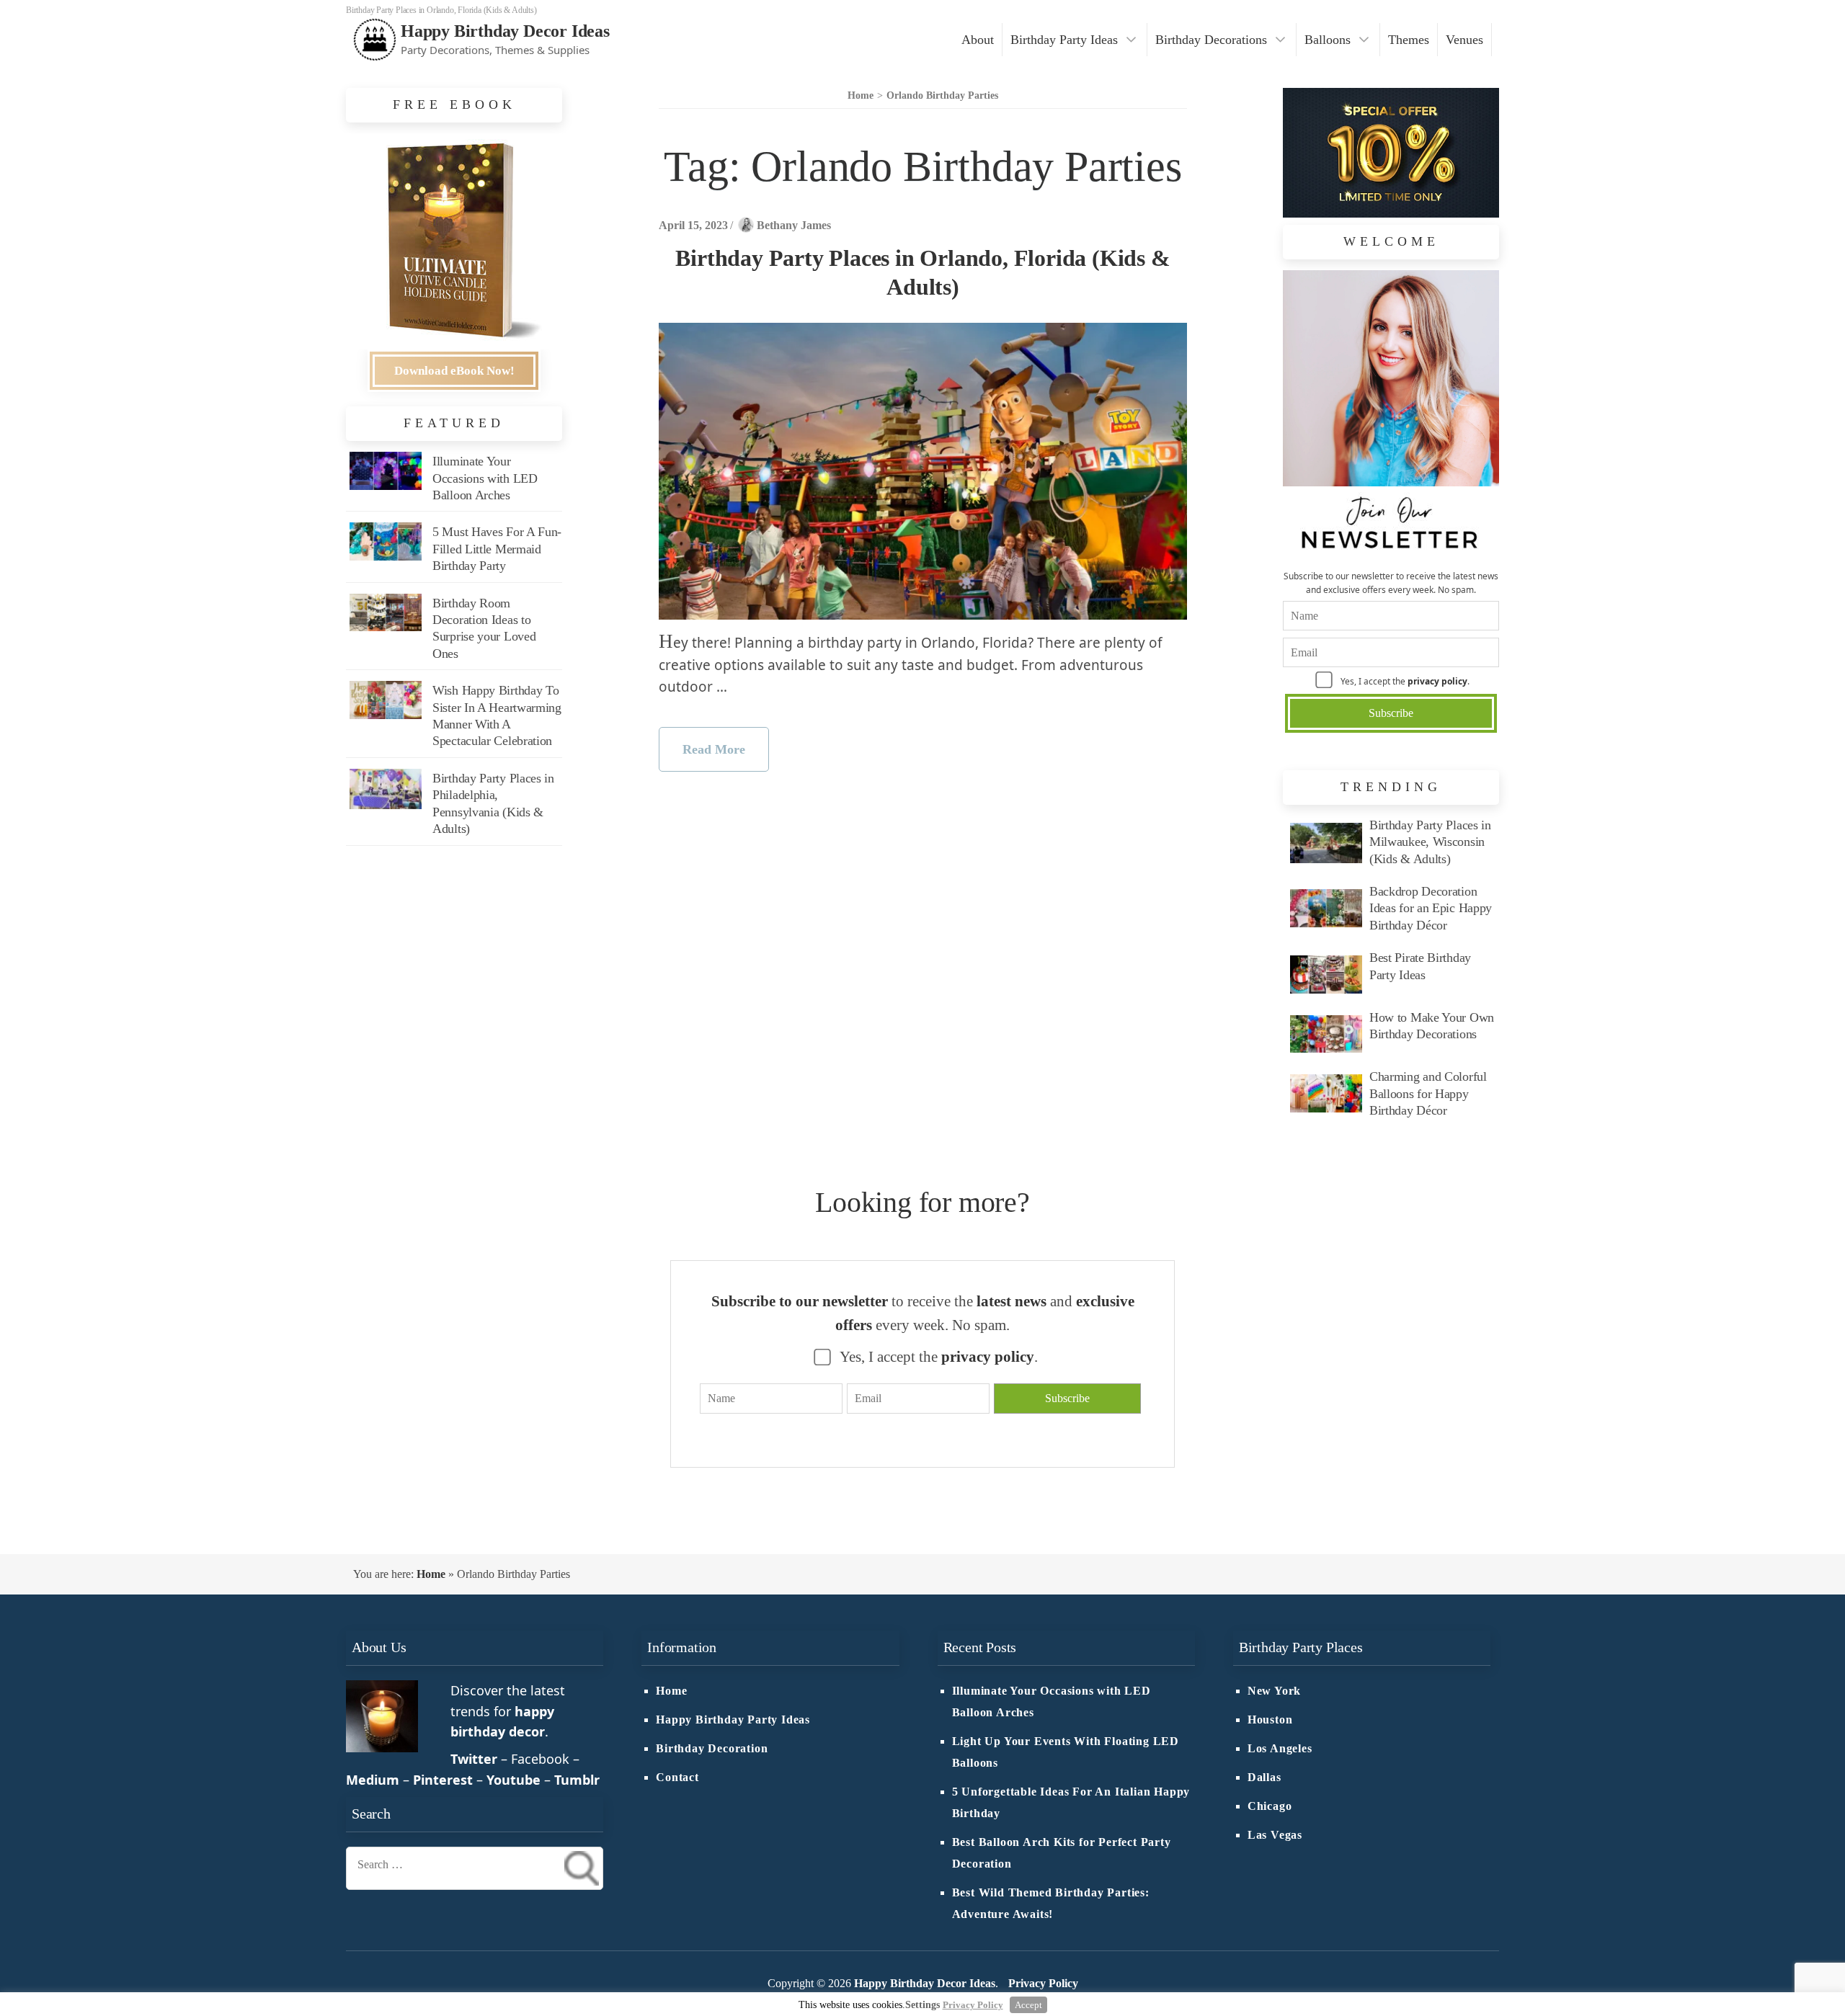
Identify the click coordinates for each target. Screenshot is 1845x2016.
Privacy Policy (1043, 1984)
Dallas (1264, 1778)
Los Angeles (1280, 1749)
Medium (373, 1780)
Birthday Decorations (1211, 40)
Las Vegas (1275, 1835)
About (978, 40)
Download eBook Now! (454, 371)
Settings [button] (922, 2005)
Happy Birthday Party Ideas (733, 1720)
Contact (677, 1778)
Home (431, 1574)
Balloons (1328, 40)
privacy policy (1437, 681)
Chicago (1270, 1806)
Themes (1409, 40)
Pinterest (443, 1780)
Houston (1270, 1720)
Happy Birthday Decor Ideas (505, 31)
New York (1274, 1691)
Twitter (474, 1759)
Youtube (514, 1780)
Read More (714, 749)
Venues (1464, 40)
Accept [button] (1028, 2005)
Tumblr (577, 1780)
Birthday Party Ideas (1064, 40)
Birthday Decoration (712, 1749)
